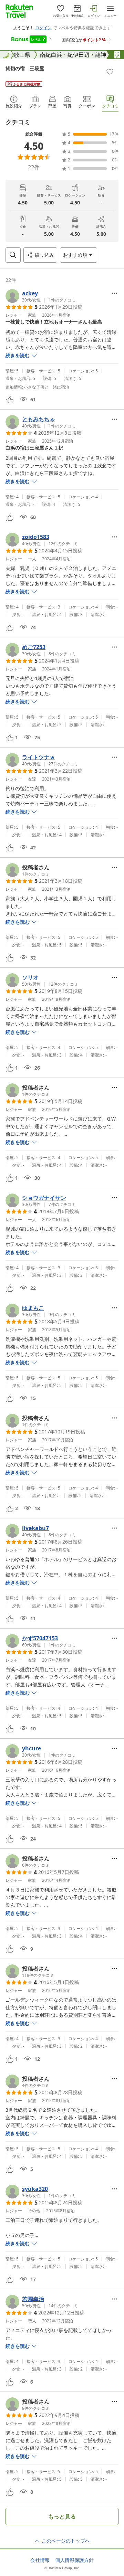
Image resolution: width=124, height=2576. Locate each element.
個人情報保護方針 (74, 2560)
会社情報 (40, 2560)
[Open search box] (13, 255)
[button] (41, 296)
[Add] (110, 72)
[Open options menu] (114, 293)
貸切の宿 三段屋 (25, 68)
